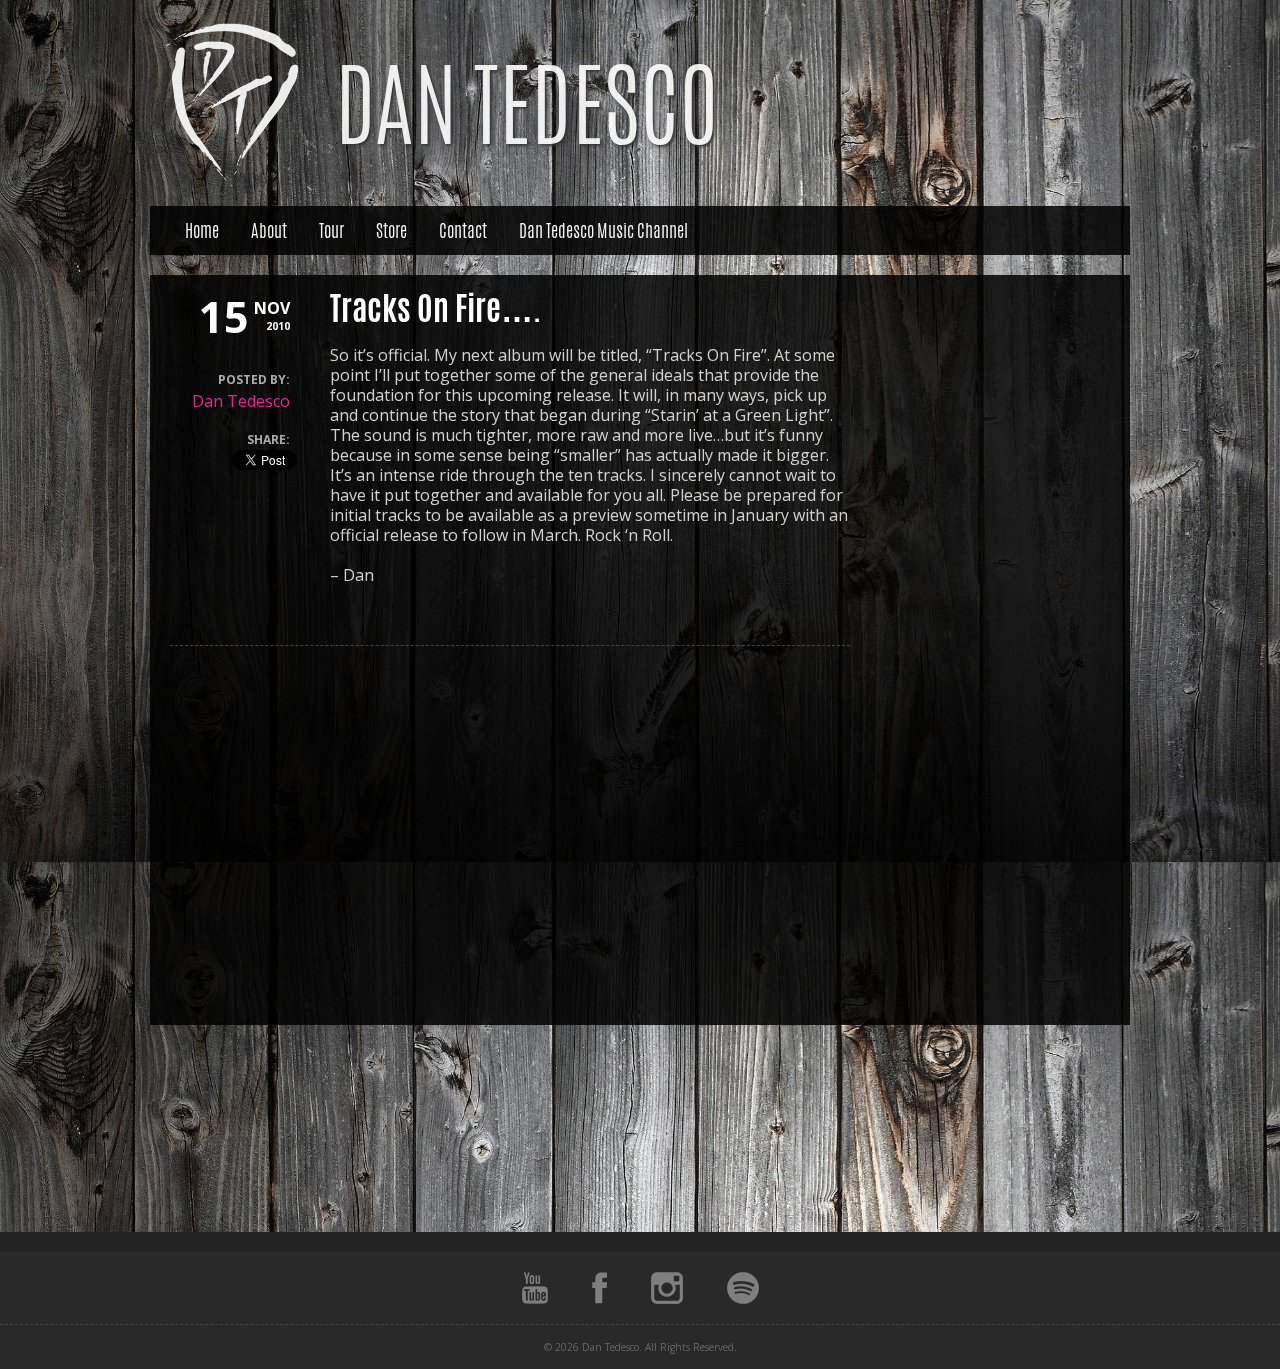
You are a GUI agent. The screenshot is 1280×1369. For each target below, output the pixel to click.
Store (391, 230)
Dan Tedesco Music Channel (603, 230)
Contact (463, 230)
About (269, 230)
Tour (331, 230)
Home (202, 230)
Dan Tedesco (241, 401)
